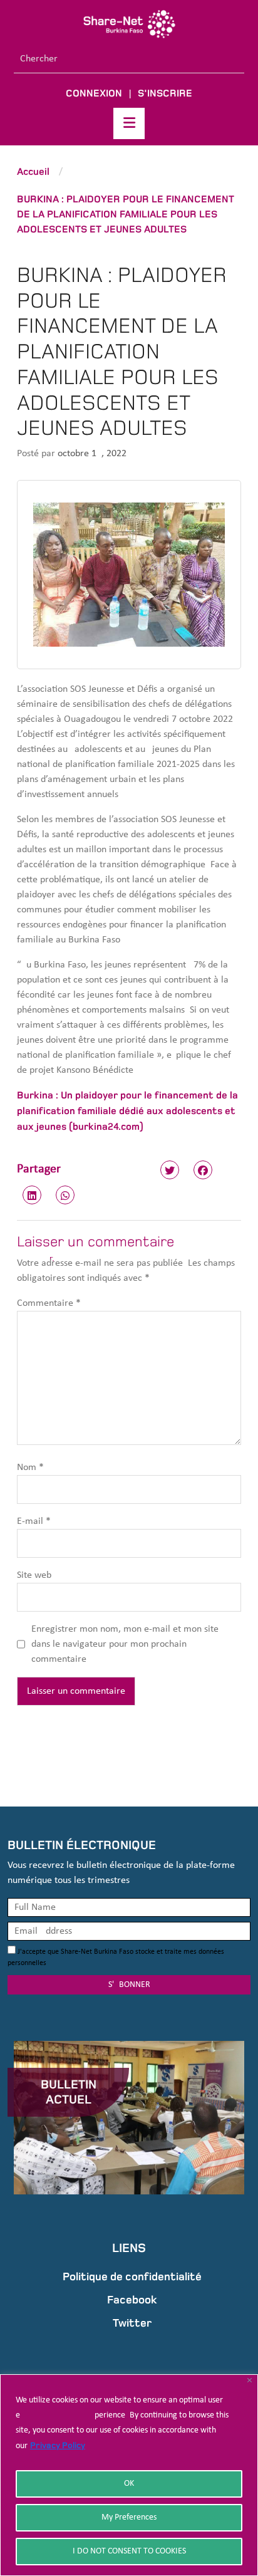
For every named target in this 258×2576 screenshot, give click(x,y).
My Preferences (129, 2517)
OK (129, 2484)
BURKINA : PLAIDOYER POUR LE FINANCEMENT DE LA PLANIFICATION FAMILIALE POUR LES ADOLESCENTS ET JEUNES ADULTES (126, 214)
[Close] (250, 2380)
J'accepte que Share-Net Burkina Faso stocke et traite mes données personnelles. (116, 1958)
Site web (34, 1575)
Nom (30, 1468)
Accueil (33, 171)
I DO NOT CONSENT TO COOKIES (129, 2551)
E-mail (34, 1521)
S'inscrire (165, 93)
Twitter (132, 2323)
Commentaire (49, 1303)
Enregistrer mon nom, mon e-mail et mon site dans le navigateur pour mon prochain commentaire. (125, 1644)
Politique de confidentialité (132, 2276)
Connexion (94, 93)
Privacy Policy (58, 2445)
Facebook (132, 2300)
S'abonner (129, 1985)
